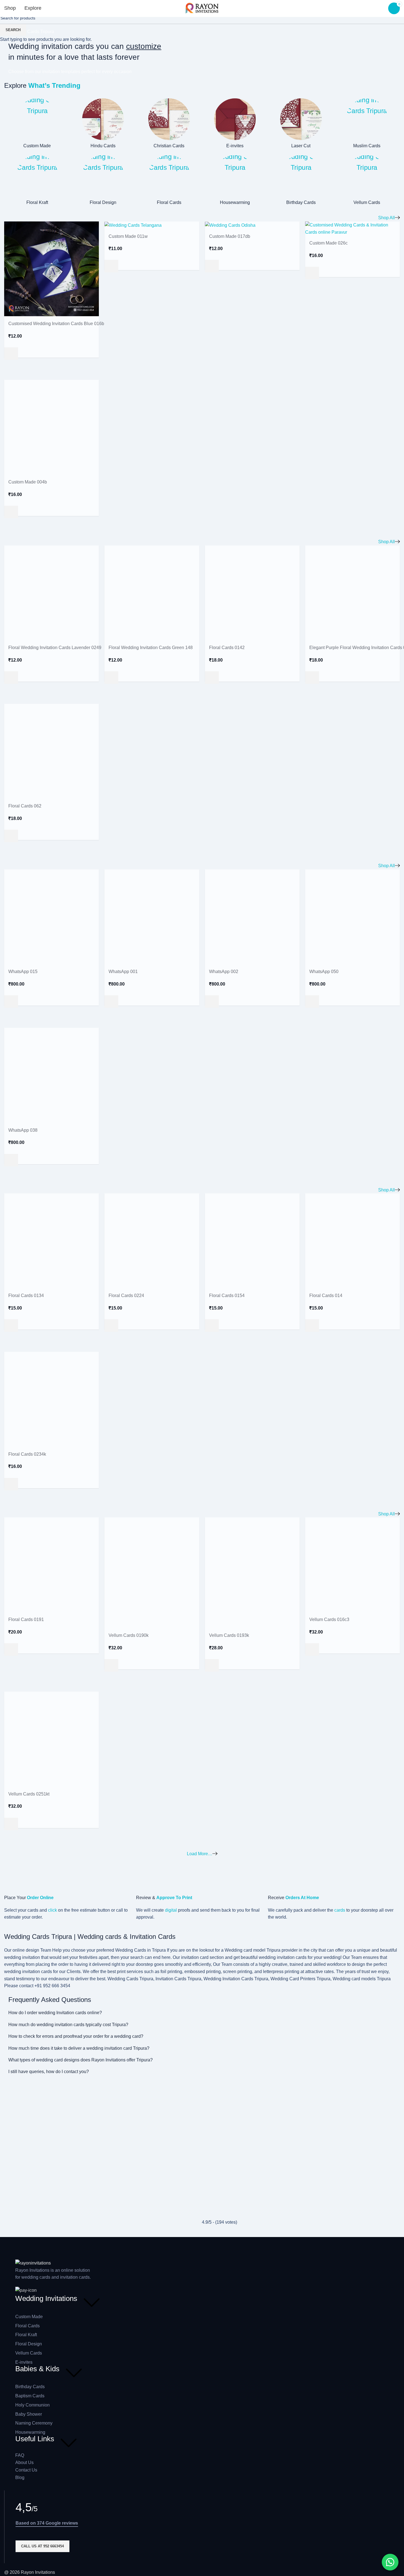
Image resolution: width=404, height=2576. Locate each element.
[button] (390, 2562)
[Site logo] (202, 8)
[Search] (55, 8)
